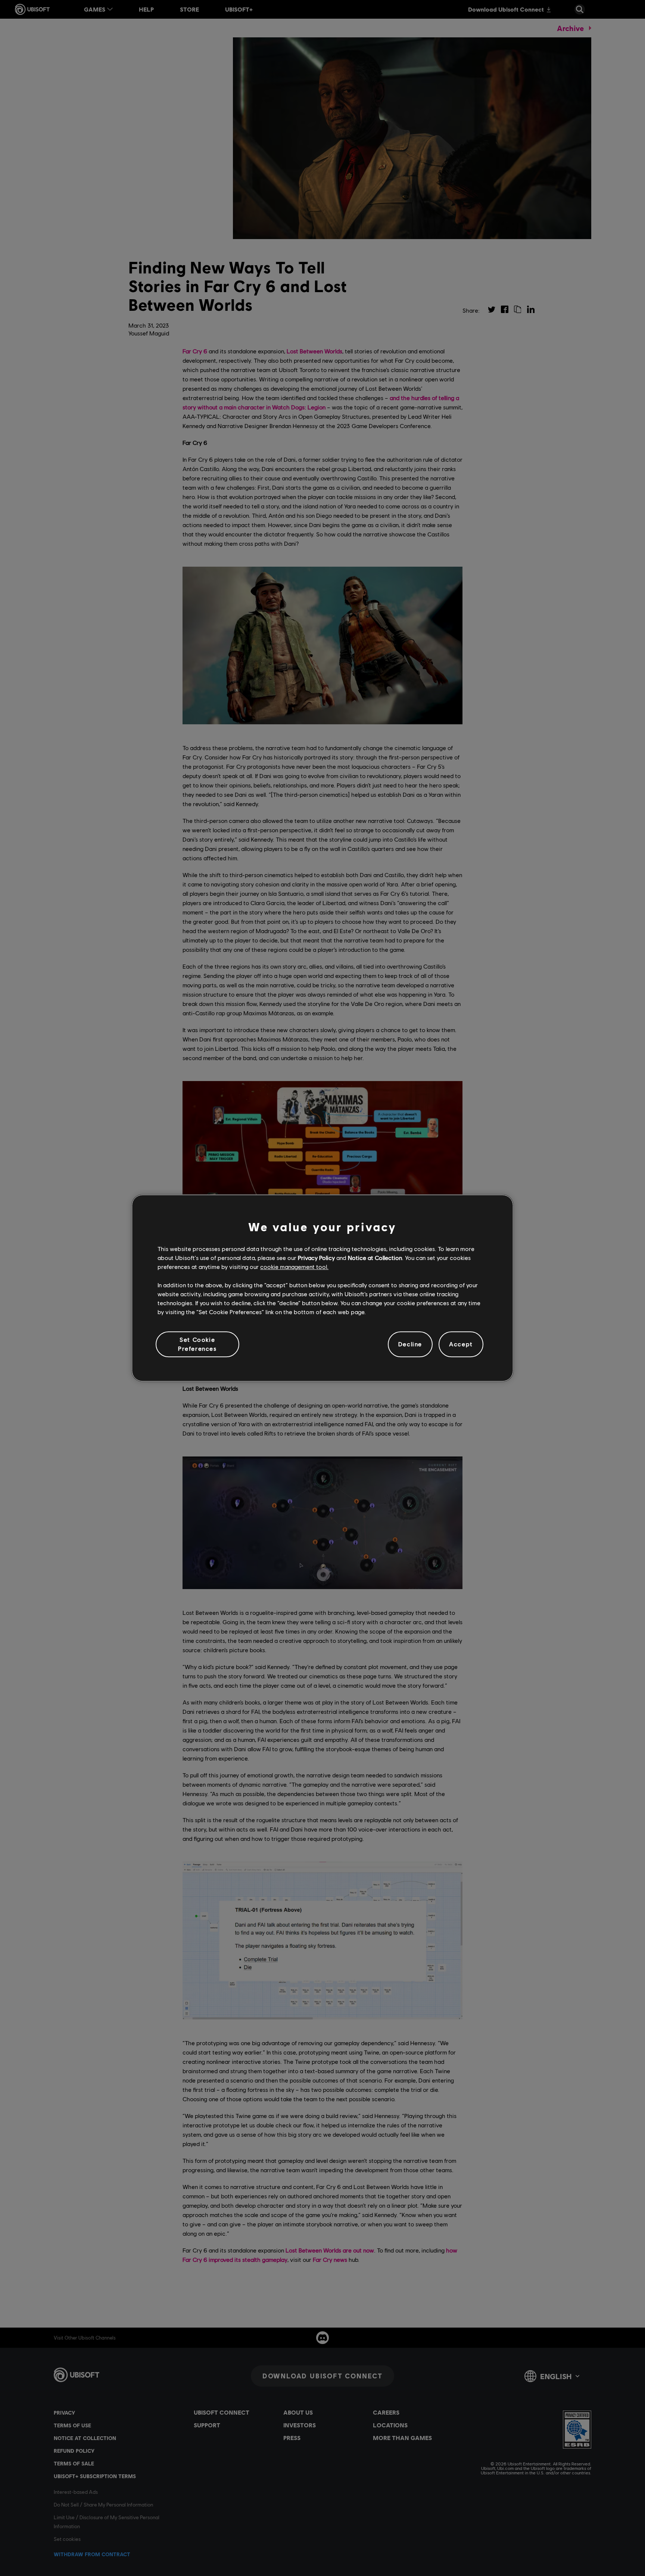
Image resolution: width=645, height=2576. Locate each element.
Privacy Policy (316, 1258)
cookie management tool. (294, 1267)
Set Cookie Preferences (197, 1344)
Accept (461, 1344)
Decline (410, 1344)
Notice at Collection (375, 1258)
